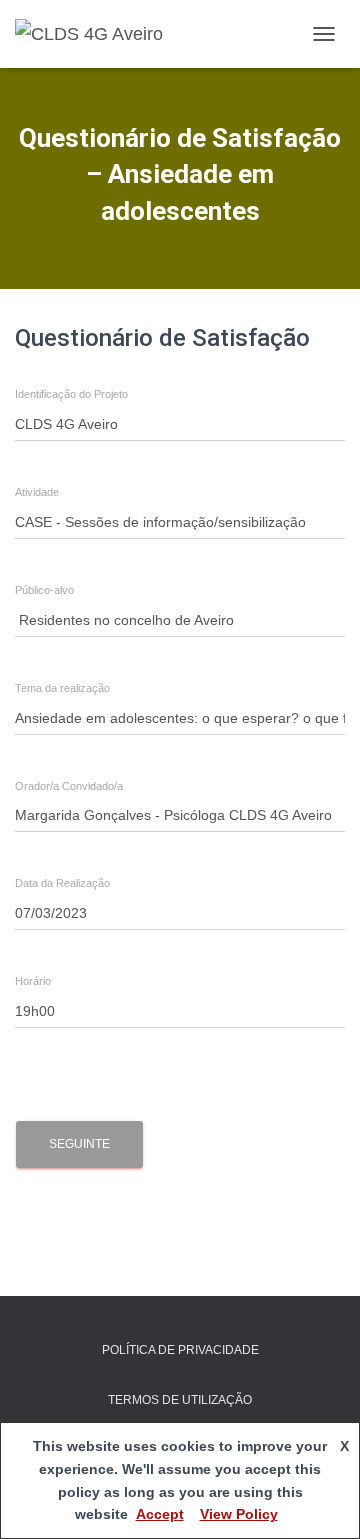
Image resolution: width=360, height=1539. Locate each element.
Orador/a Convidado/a (69, 786)
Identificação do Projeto (71, 394)
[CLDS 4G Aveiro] (96, 34)
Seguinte (79, 1144)
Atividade (37, 492)
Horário (33, 981)
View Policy (239, 1514)
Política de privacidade (180, 1350)
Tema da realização (62, 688)
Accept (160, 1514)
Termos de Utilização (180, 1400)
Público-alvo (44, 590)
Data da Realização (62, 883)
